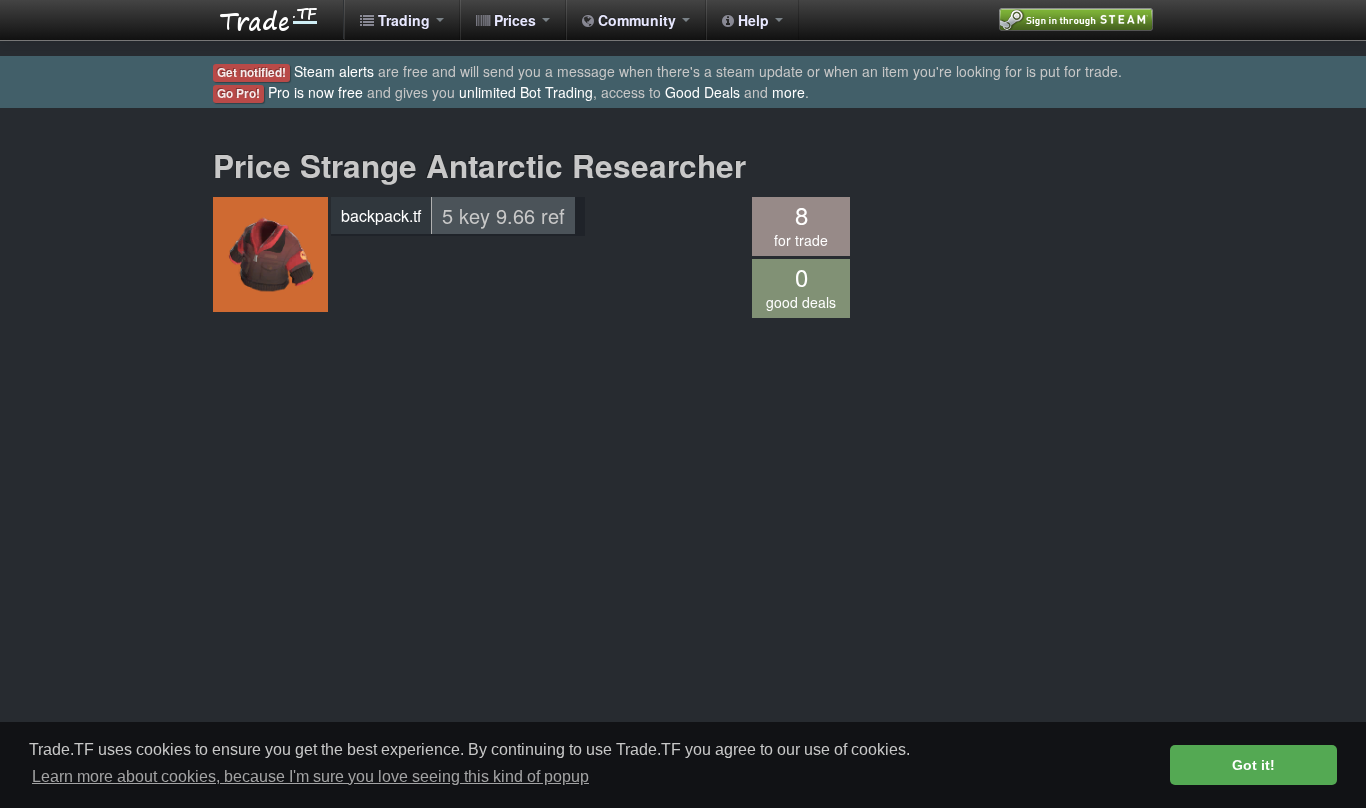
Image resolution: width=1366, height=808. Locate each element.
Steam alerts (334, 71)
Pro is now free (315, 92)
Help (753, 20)
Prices (515, 20)
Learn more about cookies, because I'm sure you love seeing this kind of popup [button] (310, 776)
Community (637, 20)
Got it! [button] (1253, 765)
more (788, 92)
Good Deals (702, 92)
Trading (404, 20)
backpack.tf (381, 215)
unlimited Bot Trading (526, 92)
